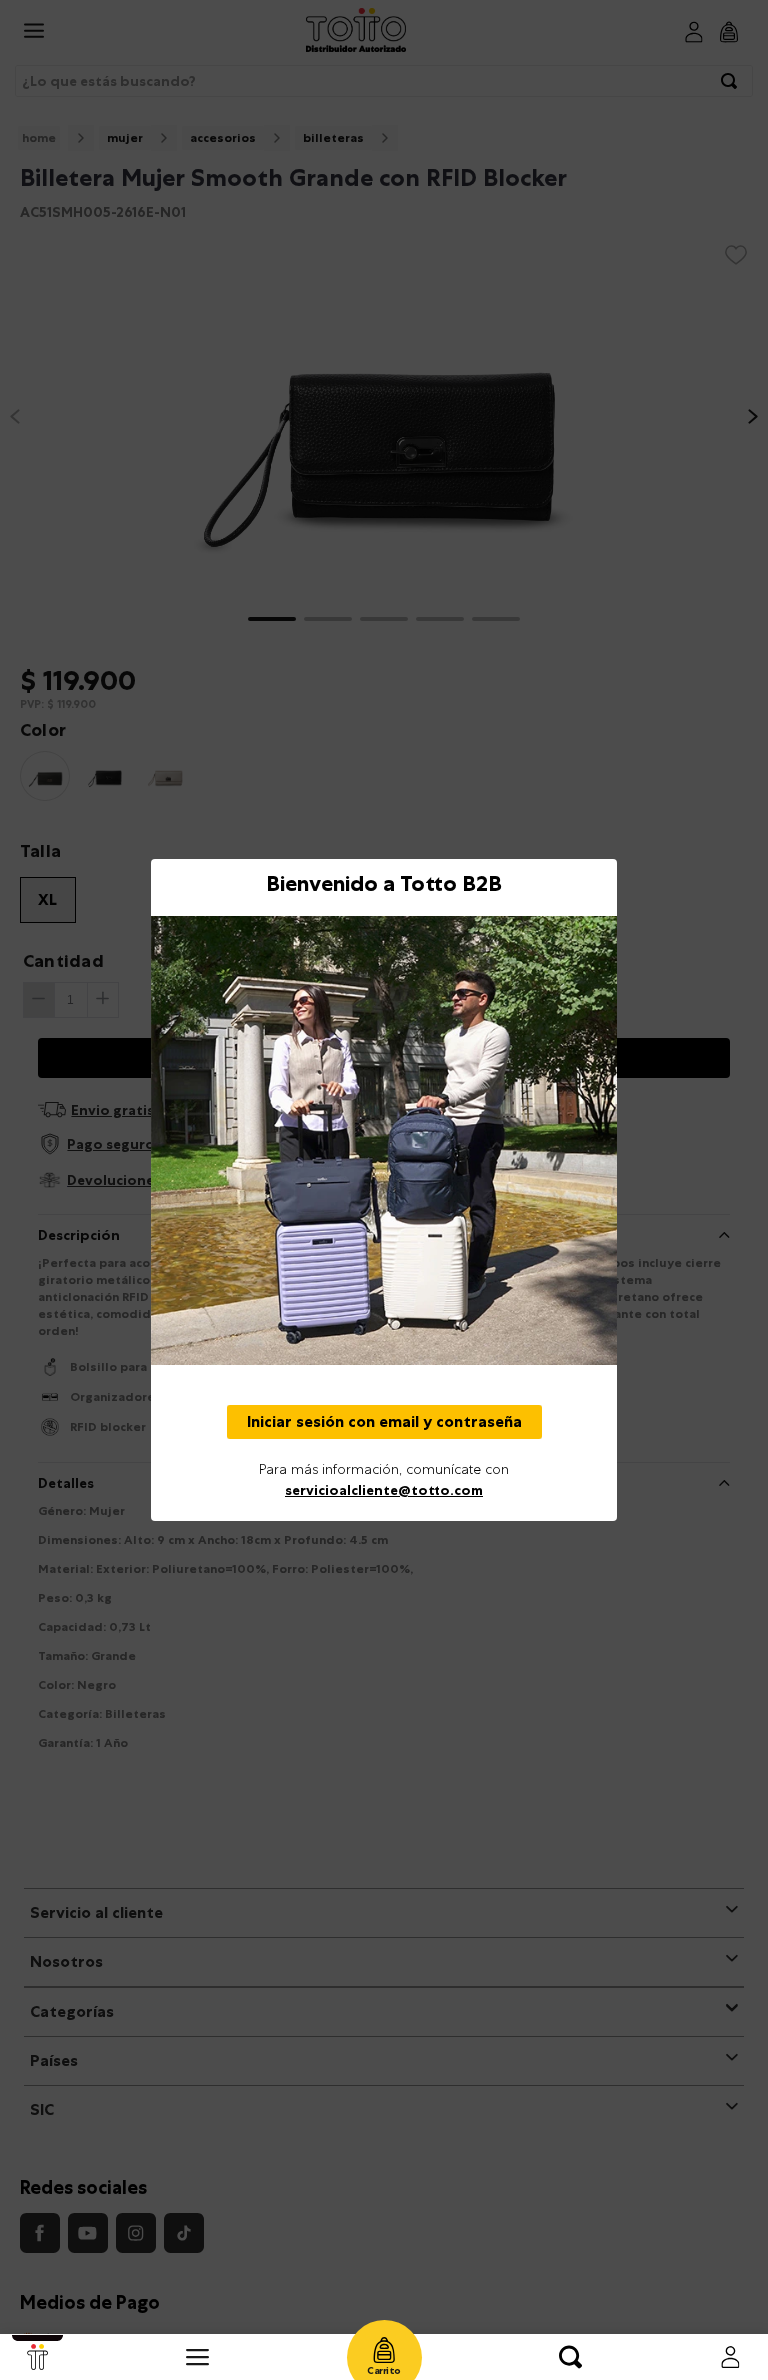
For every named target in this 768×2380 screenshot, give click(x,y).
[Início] (37, 2357)
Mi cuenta (730, 2357)
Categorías (197, 2357)
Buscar (570, 2357)
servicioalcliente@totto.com (384, 1490)
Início (37, 2357)
